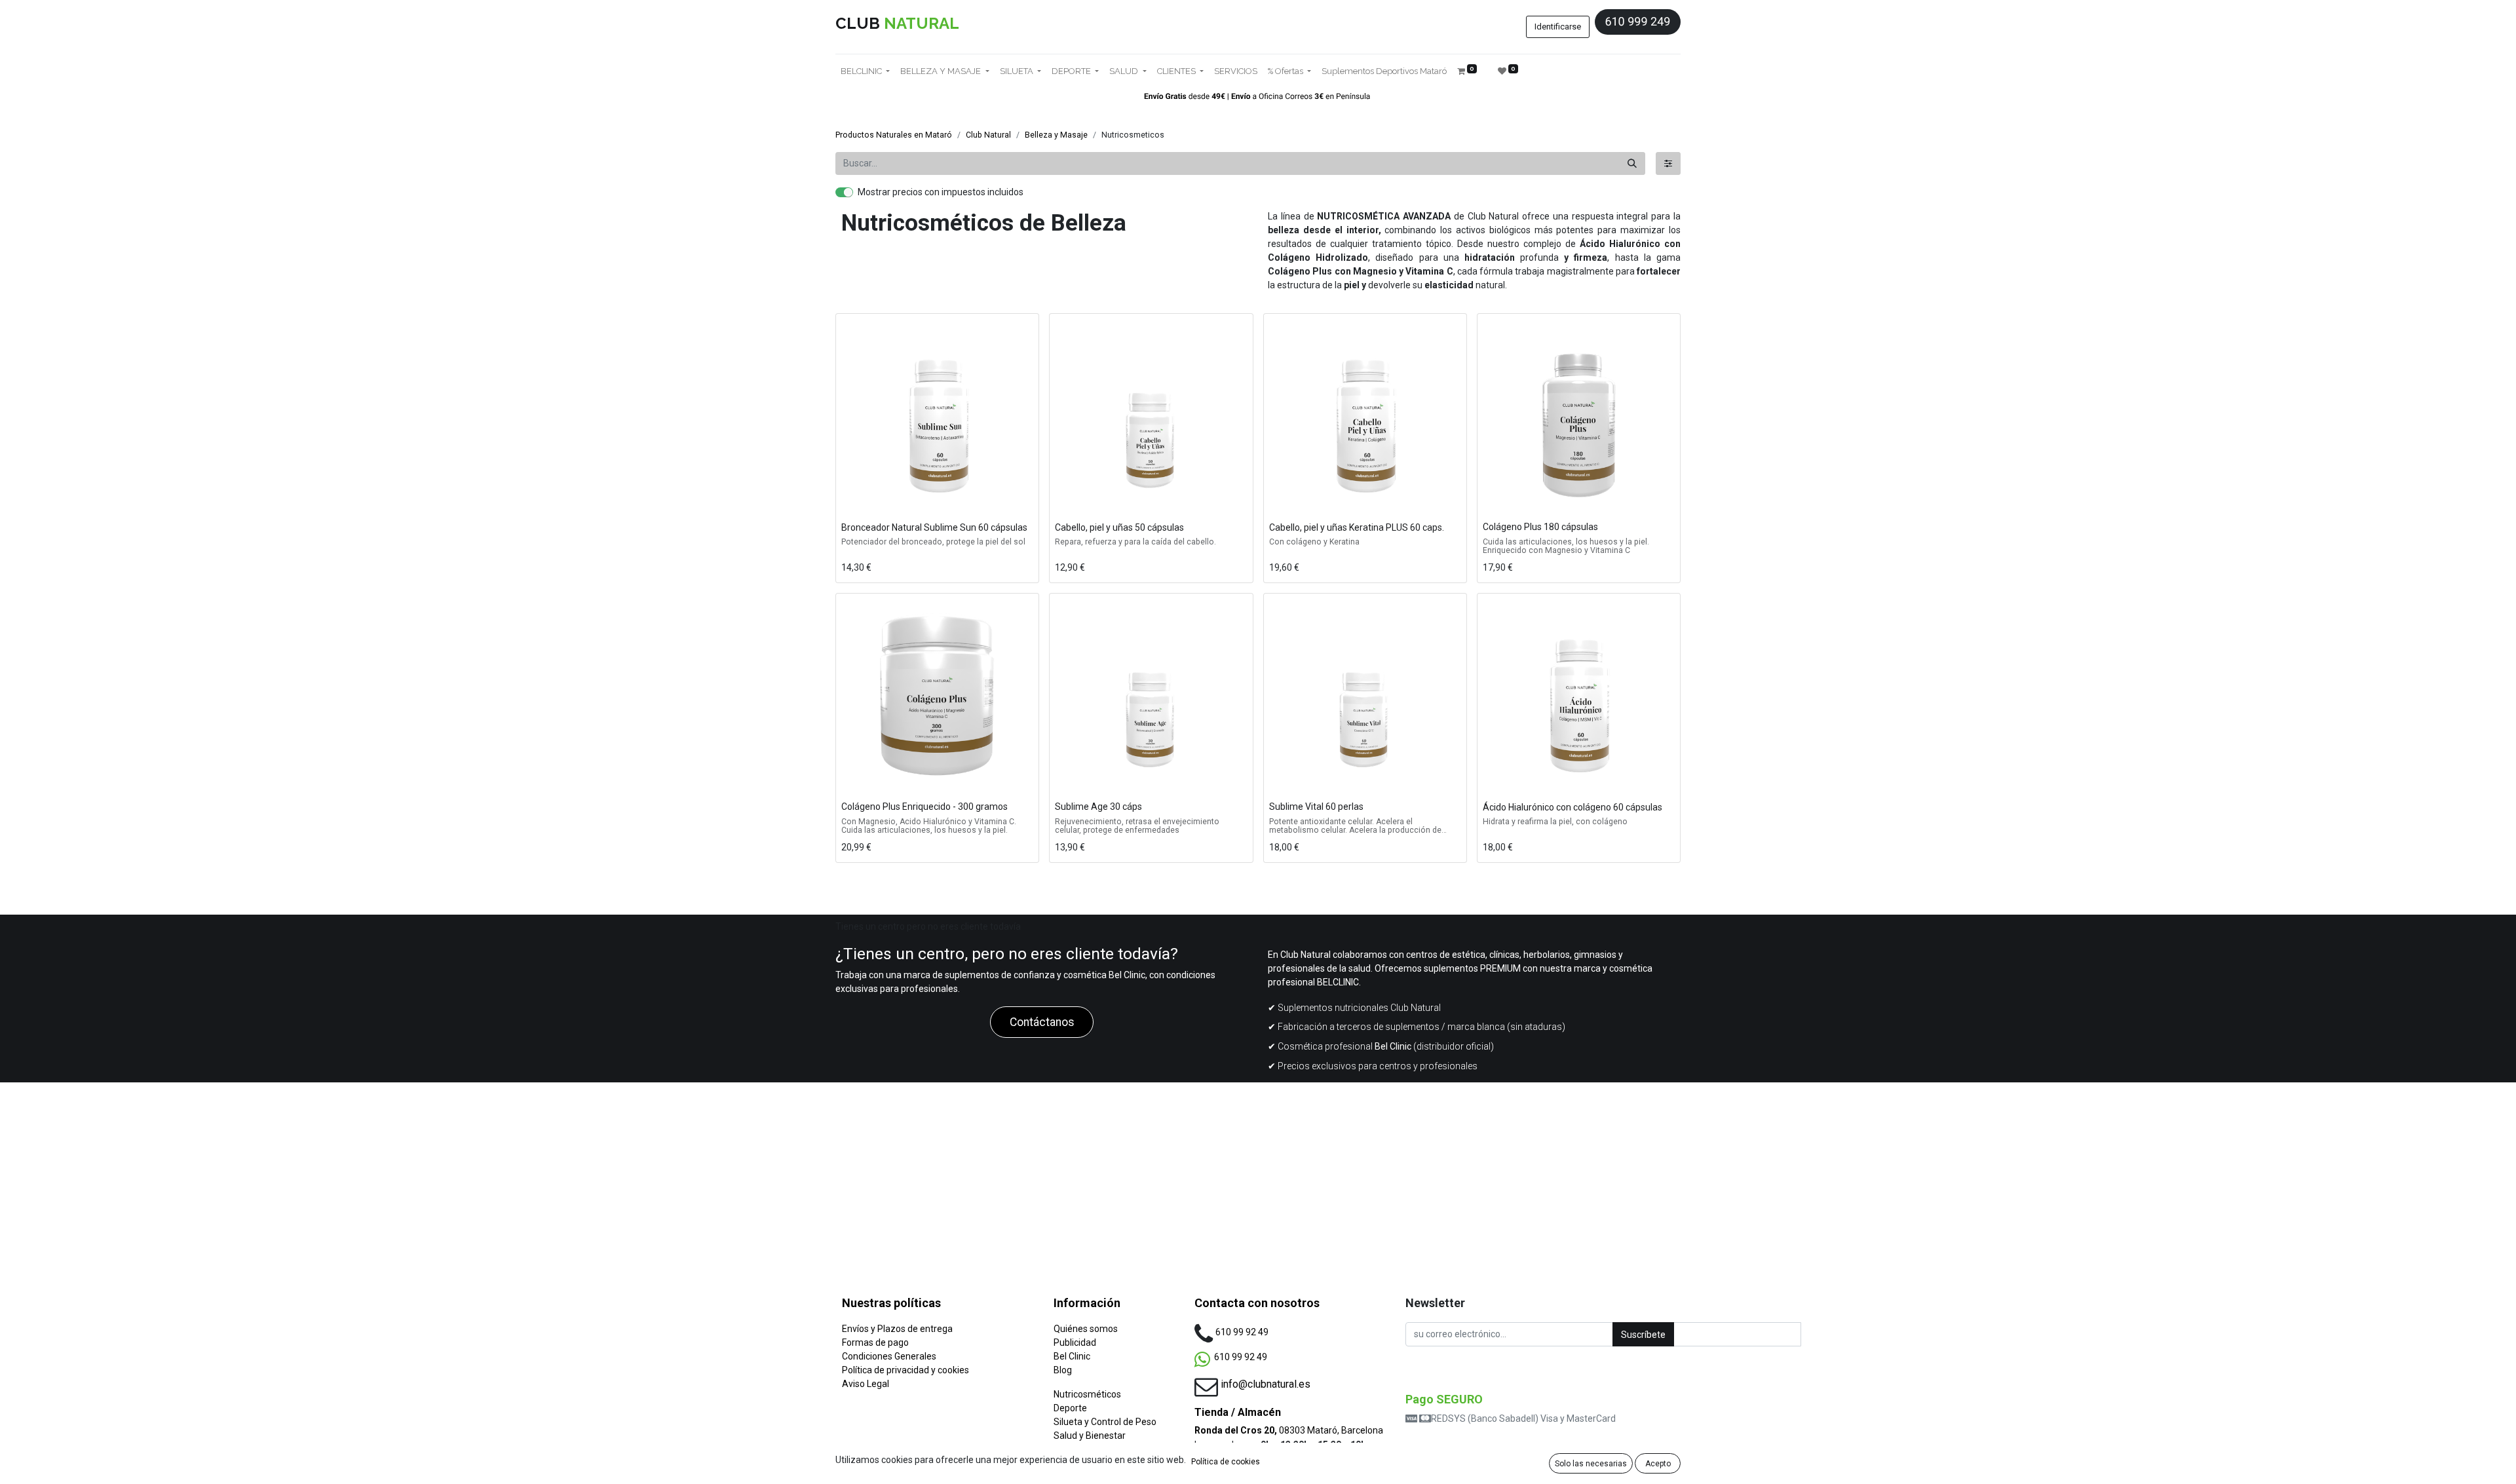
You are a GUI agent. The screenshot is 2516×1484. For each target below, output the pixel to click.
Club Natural (988, 135)
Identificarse (1558, 27)
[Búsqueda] (1632, 163)
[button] (854, 500)
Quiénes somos (1086, 1329)
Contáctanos (1042, 1022)
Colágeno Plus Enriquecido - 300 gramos (924, 807)
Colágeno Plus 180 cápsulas (1540, 527)
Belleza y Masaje (1056, 135)
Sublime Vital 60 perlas (1316, 807)
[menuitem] (1236, 71)
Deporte (1070, 1408)
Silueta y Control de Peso (1105, 1422)
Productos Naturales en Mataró (894, 135)
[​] (1668, 163)
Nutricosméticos (1087, 1394)
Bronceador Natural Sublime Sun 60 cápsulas (934, 527)
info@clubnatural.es (1266, 1384)
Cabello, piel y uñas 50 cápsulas (1119, 527)
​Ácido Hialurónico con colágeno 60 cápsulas (1572, 807)
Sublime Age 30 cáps (1098, 807)
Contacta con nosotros (1257, 1303)
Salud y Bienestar (1090, 1436)
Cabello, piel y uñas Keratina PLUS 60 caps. (1357, 527)
